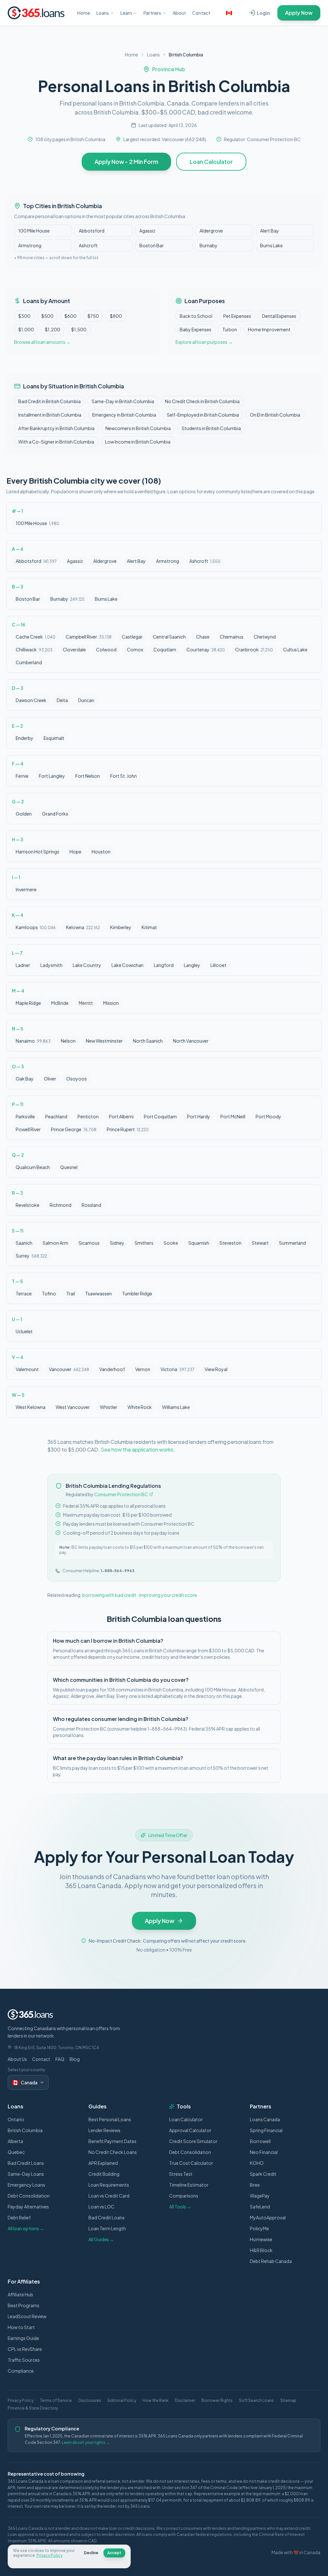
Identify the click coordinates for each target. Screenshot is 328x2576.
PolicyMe (259, 2228)
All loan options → (26, 2228)
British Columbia (25, 2130)
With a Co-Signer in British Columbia (56, 442)
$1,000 (26, 329)
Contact (201, 13)
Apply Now (299, 13)
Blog (75, 2059)
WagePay (260, 2196)
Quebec (16, 2152)
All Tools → (180, 2207)
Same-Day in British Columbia (123, 401)
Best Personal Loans (110, 2119)
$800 (116, 316)
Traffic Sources (24, 2360)
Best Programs (24, 2305)
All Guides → (101, 2239)
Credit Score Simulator (193, 2141)
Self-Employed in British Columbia (203, 415)
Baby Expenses (196, 329)
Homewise (261, 2239)
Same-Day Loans (26, 2174)
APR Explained (103, 2163)
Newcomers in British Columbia (138, 428)
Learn (126, 13)
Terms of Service (56, 2400)
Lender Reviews (104, 2130)
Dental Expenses (279, 316)
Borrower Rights (217, 2400)
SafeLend (260, 2207)
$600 (70, 316)
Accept (114, 2553)
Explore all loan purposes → (204, 342)
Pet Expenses (237, 316)
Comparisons (184, 2196)
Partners (152, 13)
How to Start (21, 2327)
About (179, 13)
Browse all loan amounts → (42, 342)
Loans (103, 13)
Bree (255, 2185)
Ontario (16, 2119)
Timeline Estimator (189, 2185)
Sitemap (288, 2400)
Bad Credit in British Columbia (49, 401)
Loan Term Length (107, 2228)
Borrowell (260, 2141)
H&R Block (261, 2250)
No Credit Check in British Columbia (202, 401)
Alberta (15, 2141)
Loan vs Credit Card (109, 2196)
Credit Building (104, 2174)
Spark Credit (263, 2174)
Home (84, 13)
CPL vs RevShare (25, 2349)
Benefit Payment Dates (112, 2141)
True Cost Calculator (191, 2163)
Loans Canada (265, 2119)
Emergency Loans (26, 2185)
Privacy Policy (21, 2400)
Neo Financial (264, 2152)
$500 (47, 316)
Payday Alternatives (28, 2207)
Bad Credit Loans (26, 2163)
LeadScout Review (27, 2316)
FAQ (60, 2059)
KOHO (257, 2163)
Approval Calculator (190, 2130)
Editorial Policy (122, 2400)
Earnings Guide (23, 2338)
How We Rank (156, 2400)
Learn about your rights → (86, 2442)
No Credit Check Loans (113, 2152)
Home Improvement (269, 329)
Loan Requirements (109, 2185)
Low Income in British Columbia (138, 442)
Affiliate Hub (20, 2294)
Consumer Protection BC (121, 1494)
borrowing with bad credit (109, 1595)
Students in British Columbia (211, 428)
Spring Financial (266, 2130)
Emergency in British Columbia (124, 415)
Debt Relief (19, 2217)
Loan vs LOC (101, 2207)
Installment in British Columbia (50, 415)
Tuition (230, 329)
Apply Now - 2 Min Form (126, 161)
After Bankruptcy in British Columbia (56, 428)
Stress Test (181, 2174)
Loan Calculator (211, 161)
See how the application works (137, 1449)
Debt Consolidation (29, 2196)
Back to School (196, 316)
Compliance (21, 2371)
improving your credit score (168, 1595)
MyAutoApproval (268, 2217)
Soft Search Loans (256, 2400)
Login (263, 13)
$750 (93, 316)
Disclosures (90, 2400)
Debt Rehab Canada (271, 2261)
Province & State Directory (33, 2408)
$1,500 (79, 329)
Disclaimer (185, 2400)
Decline (91, 2553)
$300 (24, 316)
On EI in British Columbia (275, 415)
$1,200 (53, 329)
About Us (17, 2059)
